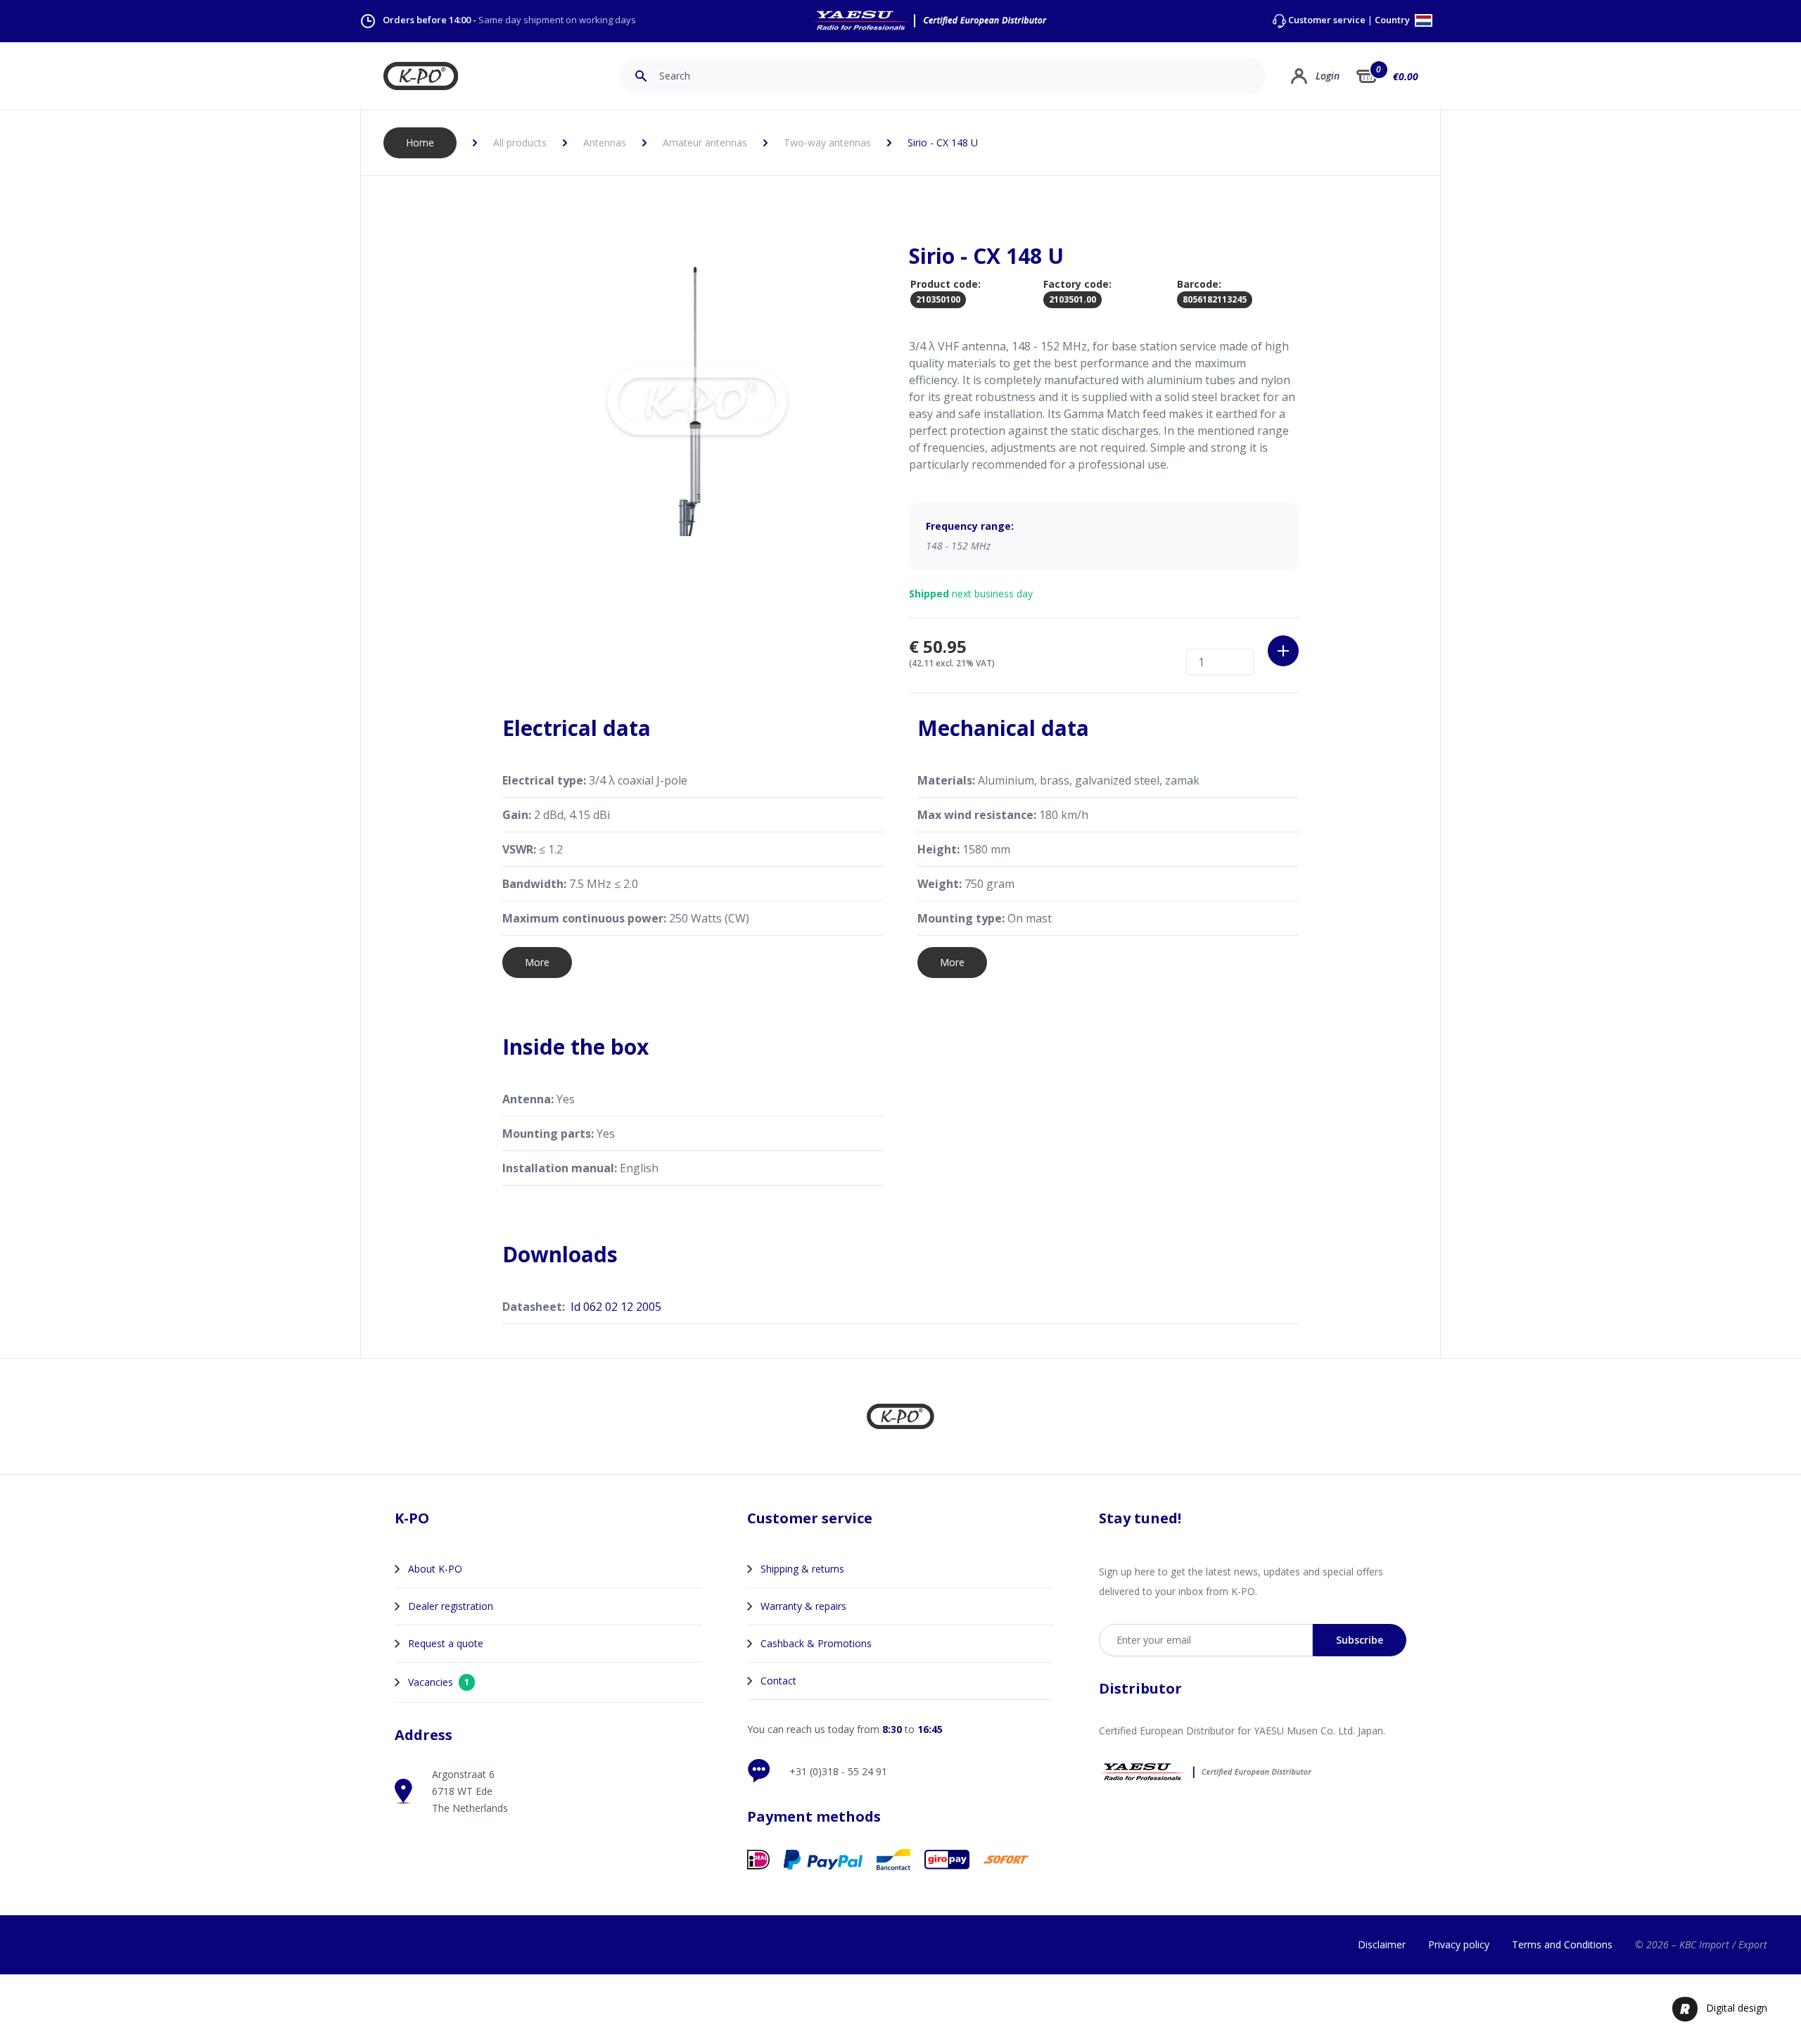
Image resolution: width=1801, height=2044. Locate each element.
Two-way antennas (827, 142)
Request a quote (446, 1643)
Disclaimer (1382, 1944)
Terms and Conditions (1562, 1944)
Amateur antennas (705, 142)
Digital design (1737, 2008)
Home (420, 142)
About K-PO (435, 1569)
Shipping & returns (802, 1569)
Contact (778, 1681)
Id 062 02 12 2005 (616, 1307)
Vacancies (439, 1682)
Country (1393, 21)
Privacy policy (1459, 1944)
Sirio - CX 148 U (943, 142)
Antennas (605, 142)
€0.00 (1406, 76)
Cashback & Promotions (816, 1643)
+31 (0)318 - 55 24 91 (838, 1771)
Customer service (1327, 20)
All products (520, 142)
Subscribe (1360, 1640)
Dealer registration (451, 1606)
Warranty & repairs (803, 1606)
